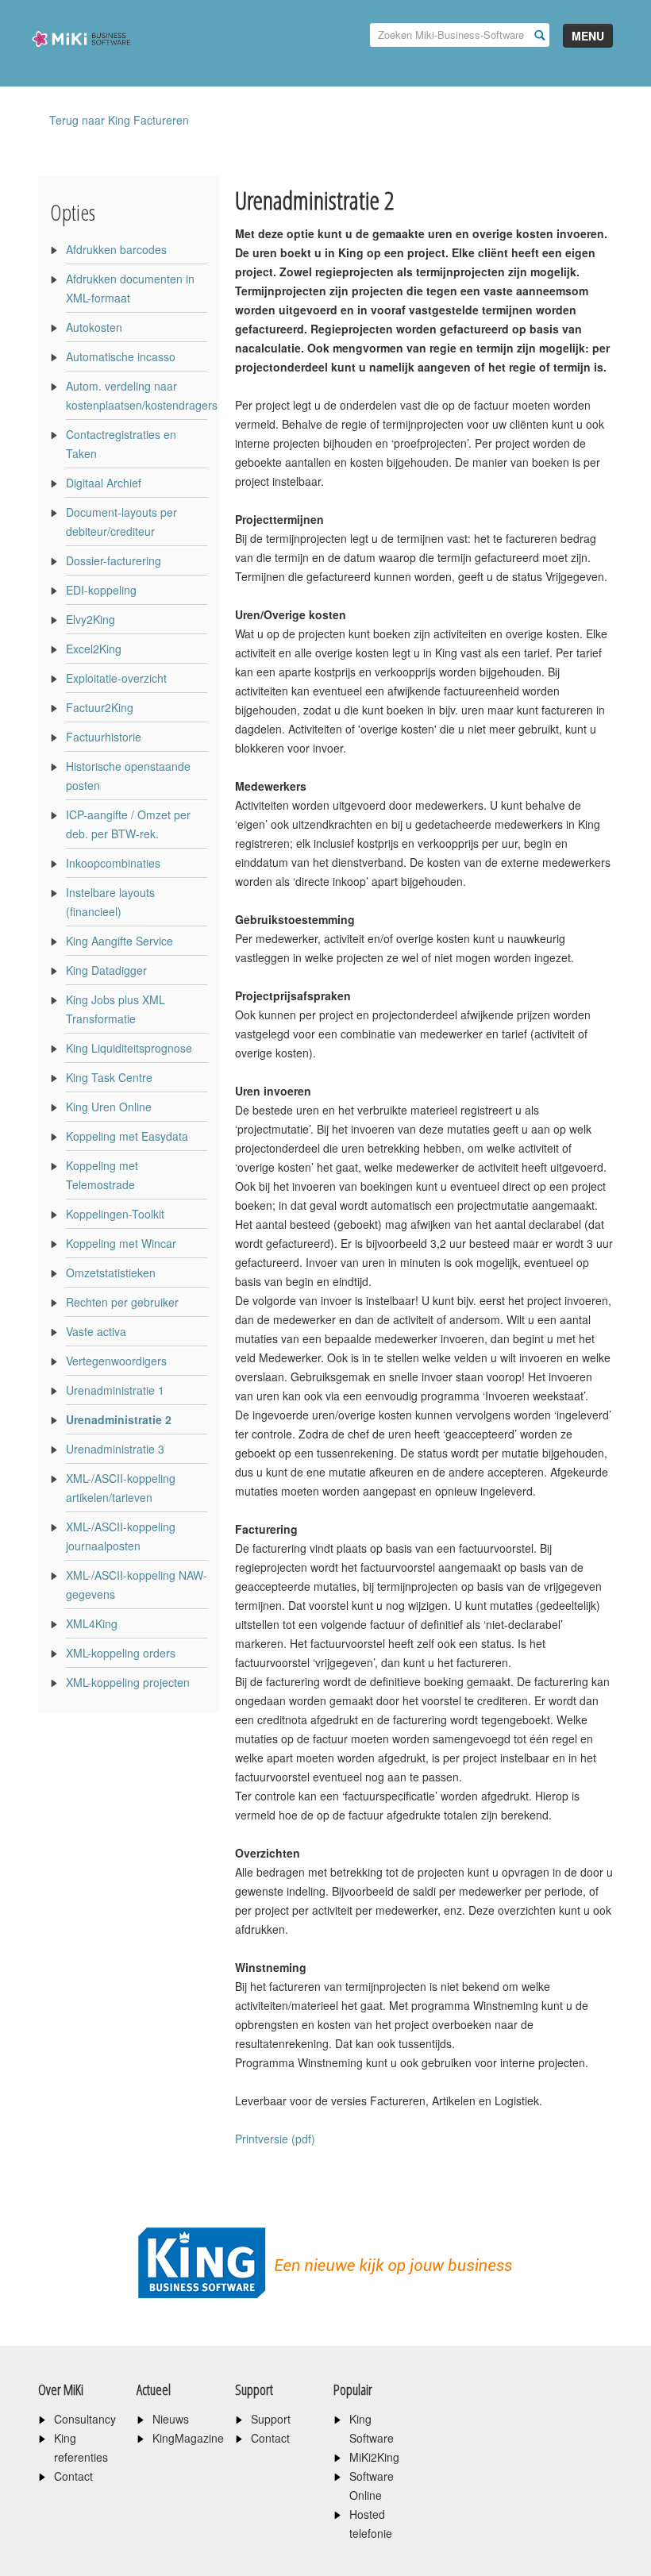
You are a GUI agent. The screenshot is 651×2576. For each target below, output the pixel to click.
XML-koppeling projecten (128, 1682)
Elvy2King (91, 619)
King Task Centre (109, 1077)
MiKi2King (374, 2457)
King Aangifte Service (119, 941)
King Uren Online (109, 1107)
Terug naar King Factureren (119, 120)
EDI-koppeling (101, 590)
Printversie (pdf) (275, 2139)
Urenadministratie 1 (115, 1390)
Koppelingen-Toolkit (115, 1214)
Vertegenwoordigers (116, 1361)
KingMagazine (188, 2438)
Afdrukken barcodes (116, 249)
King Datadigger (106, 970)
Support (271, 2419)
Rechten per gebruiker (122, 1302)
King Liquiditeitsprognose (129, 1048)
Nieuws (171, 2419)
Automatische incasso (121, 356)
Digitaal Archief (104, 483)
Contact (73, 2476)
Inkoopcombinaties (113, 863)
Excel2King (94, 649)
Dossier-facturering (114, 560)
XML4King (92, 1623)
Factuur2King (100, 707)
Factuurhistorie (104, 737)
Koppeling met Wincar (121, 1243)
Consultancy (85, 2419)
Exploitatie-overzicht (116, 678)
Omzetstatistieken (111, 1273)
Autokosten (94, 327)
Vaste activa (96, 1331)
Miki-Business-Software (81, 66)
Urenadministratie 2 (119, 1419)
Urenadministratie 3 (115, 1449)
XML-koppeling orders (121, 1653)
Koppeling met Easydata (127, 1136)
